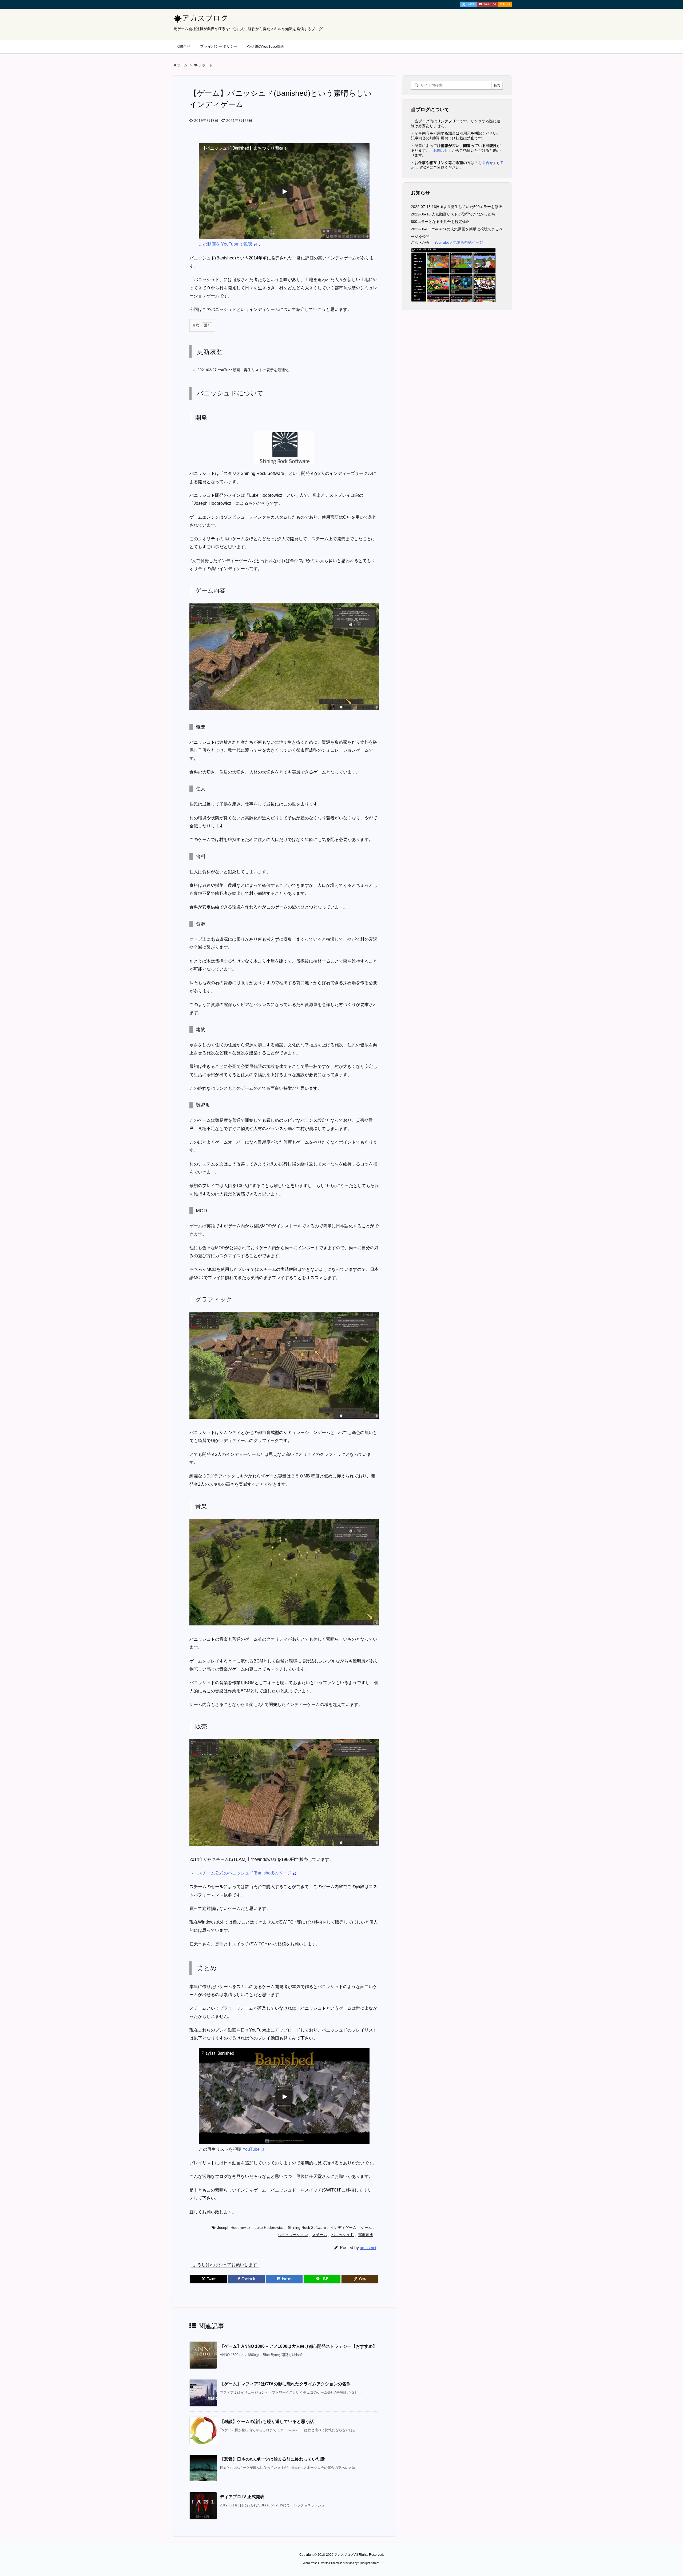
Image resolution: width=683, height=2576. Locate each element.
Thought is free (369, 2563)
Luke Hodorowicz (269, 2228)
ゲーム (366, 2228)
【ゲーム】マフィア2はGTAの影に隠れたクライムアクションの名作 (285, 2384)
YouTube (251, 2149)
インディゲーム (343, 2228)
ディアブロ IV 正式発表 (242, 2497)
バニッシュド (343, 2235)
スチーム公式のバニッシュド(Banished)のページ (245, 1873)
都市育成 (366, 2235)
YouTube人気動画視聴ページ (459, 242)
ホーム (182, 65)
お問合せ (441, 150)
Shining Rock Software (307, 2228)
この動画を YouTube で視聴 (225, 244)
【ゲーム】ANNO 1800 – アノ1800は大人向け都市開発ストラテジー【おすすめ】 (298, 2346)
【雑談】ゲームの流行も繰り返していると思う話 (267, 2421)
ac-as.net (368, 2248)
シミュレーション (293, 2235)
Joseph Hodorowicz (234, 2228)
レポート (205, 65)
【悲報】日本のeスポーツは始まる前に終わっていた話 (272, 2459)
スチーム (320, 2235)
